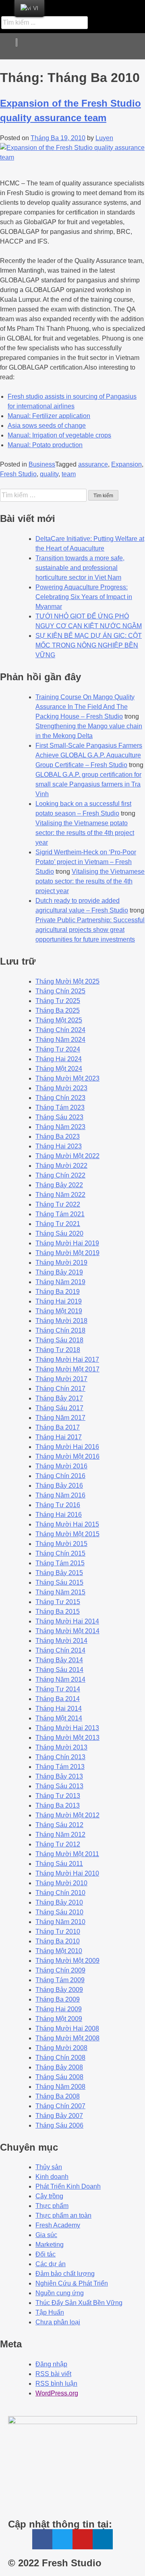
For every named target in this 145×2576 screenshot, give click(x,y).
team (69, 474)
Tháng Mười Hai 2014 (67, 1621)
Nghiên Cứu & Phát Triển (72, 2283)
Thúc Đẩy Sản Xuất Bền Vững (79, 2303)
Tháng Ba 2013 (58, 1805)
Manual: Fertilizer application (49, 416)
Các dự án (51, 2264)
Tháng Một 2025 (59, 1020)
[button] (133, 46)
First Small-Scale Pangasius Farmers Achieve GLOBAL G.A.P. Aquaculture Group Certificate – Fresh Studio (89, 755)
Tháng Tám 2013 (60, 1767)
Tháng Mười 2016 (61, 1466)
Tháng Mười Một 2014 (67, 1631)
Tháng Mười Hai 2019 (67, 1243)
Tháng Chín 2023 (60, 1098)
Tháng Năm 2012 (60, 1835)
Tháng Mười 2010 (61, 1883)
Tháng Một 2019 (59, 1311)
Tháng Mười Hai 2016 (67, 1447)
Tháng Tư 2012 (58, 1844)
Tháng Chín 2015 (60, 1553)
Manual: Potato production (45, 445)
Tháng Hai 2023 (59, 1146)
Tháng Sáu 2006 (59, 2125)
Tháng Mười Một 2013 (67, 1738)
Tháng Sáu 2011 (59, 1864)
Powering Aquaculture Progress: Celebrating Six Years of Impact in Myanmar (84, 597)
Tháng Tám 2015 (60, 1563)
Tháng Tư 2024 (58, 1049)
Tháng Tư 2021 (58, 1224)
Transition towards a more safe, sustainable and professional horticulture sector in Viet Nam (80, 568)
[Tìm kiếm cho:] (44, 495)
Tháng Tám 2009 (60, 1980)
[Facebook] (74, 6)
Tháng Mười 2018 (61, 1321)
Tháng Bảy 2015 (59, 1573)
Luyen (104, 138)
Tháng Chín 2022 (60, 1175)
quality (49, 474)
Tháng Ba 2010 (58, 1941)
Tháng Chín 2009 (60, 1970)
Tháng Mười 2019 (61, 1263)
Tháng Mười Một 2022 (67, 1156)
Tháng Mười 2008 (61, 2048)
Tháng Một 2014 (59, 1718)
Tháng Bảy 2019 (59, 1272)
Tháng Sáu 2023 (59, 1117)
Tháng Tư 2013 (58, 1796)
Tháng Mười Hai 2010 (67, 1873)
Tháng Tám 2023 (60, 1107)
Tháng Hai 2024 (59, 1059)
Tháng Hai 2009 (59, 2009)
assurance (93, 464)
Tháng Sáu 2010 (59, 1912)
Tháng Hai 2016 (59, 1515)
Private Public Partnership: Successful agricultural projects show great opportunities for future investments (90, 930)
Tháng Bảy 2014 (59, 1660)
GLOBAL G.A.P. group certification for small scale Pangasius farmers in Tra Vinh (88, 784)
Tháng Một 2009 (59, 2019)
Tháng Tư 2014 (58, 1689)
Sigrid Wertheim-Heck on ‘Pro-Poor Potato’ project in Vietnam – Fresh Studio (86, 862)
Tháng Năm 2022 (60, 1195)
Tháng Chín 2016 (60, 1476)
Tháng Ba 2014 (58, 1699)
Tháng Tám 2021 (60, 1214)
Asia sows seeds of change (47, 426)
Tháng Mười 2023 (61, 1088)
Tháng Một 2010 (59, 1951)
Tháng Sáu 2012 (59, 1825)
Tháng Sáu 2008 (59, 2077)
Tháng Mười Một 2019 (67, 1253)
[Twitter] (93, 6)
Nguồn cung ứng (60, 2293)
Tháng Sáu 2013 (59, 1786)
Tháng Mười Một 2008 (67, 2038)
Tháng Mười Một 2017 (67, 1369)
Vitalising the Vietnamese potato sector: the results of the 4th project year (85, 833)
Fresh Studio (18, 474)
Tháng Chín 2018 (60, 1330)
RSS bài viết (53, 2374)
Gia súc (46, 2235)
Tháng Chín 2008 (60, 2058)
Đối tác (46, 2254)
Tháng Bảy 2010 (59, 1902)
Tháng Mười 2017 (61, 1379)
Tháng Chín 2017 (60, 1389)
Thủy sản (49, 2167)
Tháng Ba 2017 (58, 1427)
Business (42, 464)
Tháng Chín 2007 (60, 2106)
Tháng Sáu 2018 (59, 1340)
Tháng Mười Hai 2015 (67, 1524)
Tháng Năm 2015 (60, 1592)
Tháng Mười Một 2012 (67, 1815)
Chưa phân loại (58, 2322)
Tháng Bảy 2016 (59, 1486)
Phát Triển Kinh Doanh (68, 2186)
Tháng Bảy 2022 (59, 1185)
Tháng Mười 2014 (61, 1641)
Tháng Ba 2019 (58, 1292)
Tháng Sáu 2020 (59, 1233)
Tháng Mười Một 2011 (67, 1854)
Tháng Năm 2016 (60, 1495)
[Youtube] (112, 6)
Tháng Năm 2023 (60, 1127)
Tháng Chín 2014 (60, 1650)
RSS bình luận (56, 2384)
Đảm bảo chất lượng (65, 2274)
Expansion (126, 464)
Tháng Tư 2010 (58, 1931)
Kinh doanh (52, 2177)
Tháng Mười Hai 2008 (67, 2028)
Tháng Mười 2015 (61, 1544)
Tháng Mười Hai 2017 (67, 1359)
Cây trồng (49, 2196)
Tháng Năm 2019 (60, 1282)
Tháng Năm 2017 (60, 1418)
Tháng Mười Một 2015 (67, 1534)
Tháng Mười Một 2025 (67, 981)
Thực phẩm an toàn (63, 2215)
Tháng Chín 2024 (60, 1030)
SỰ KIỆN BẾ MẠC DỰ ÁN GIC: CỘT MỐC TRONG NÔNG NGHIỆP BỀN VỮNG (89, 645)
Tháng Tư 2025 (58, 1001)
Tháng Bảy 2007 (59, 2116)
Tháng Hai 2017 (59, 1437)
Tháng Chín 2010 (60, 1893)
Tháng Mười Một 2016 (67, 1456)
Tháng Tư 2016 (58, 1505)
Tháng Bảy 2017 (59, 1398)
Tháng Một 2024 (59, 1069)
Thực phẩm (52, 2206)
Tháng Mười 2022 (61, 1166)
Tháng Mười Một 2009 (67, 1961)
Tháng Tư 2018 (58, 1350)
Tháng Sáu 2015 (59, 1582)
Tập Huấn (50, 2312)
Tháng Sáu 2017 (59, 1408)
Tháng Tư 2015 (58, 1602)
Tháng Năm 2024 (60, 1040)
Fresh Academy (58, 2225)
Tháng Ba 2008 (58, 2096)
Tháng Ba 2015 (58, 1612)
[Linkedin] (132, 6)
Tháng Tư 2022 (58, 1204)
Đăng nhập (51, 2364)
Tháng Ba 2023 (58, 1137)
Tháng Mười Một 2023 (67, 1078)
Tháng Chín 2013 (60, 1757)
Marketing (50, 2245)
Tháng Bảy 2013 (59, 1776)
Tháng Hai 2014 (59, 1709)
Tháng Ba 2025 (58, 1010)
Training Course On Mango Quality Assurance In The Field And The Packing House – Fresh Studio (85, 707)
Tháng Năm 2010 (60, 1922)
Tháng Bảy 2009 (59, 1990)
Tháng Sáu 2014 (59, 1670)
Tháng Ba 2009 (58, 1999)
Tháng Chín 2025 (60, 991)
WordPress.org (57, 2393)
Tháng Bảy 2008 (59, 2067)
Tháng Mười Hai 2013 (67, 1728)
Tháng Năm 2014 (60, 1679)
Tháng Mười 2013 (61, 1747)
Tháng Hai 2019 (59, 1301)
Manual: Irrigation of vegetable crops (59, 435)
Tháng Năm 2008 (60, 2087)
